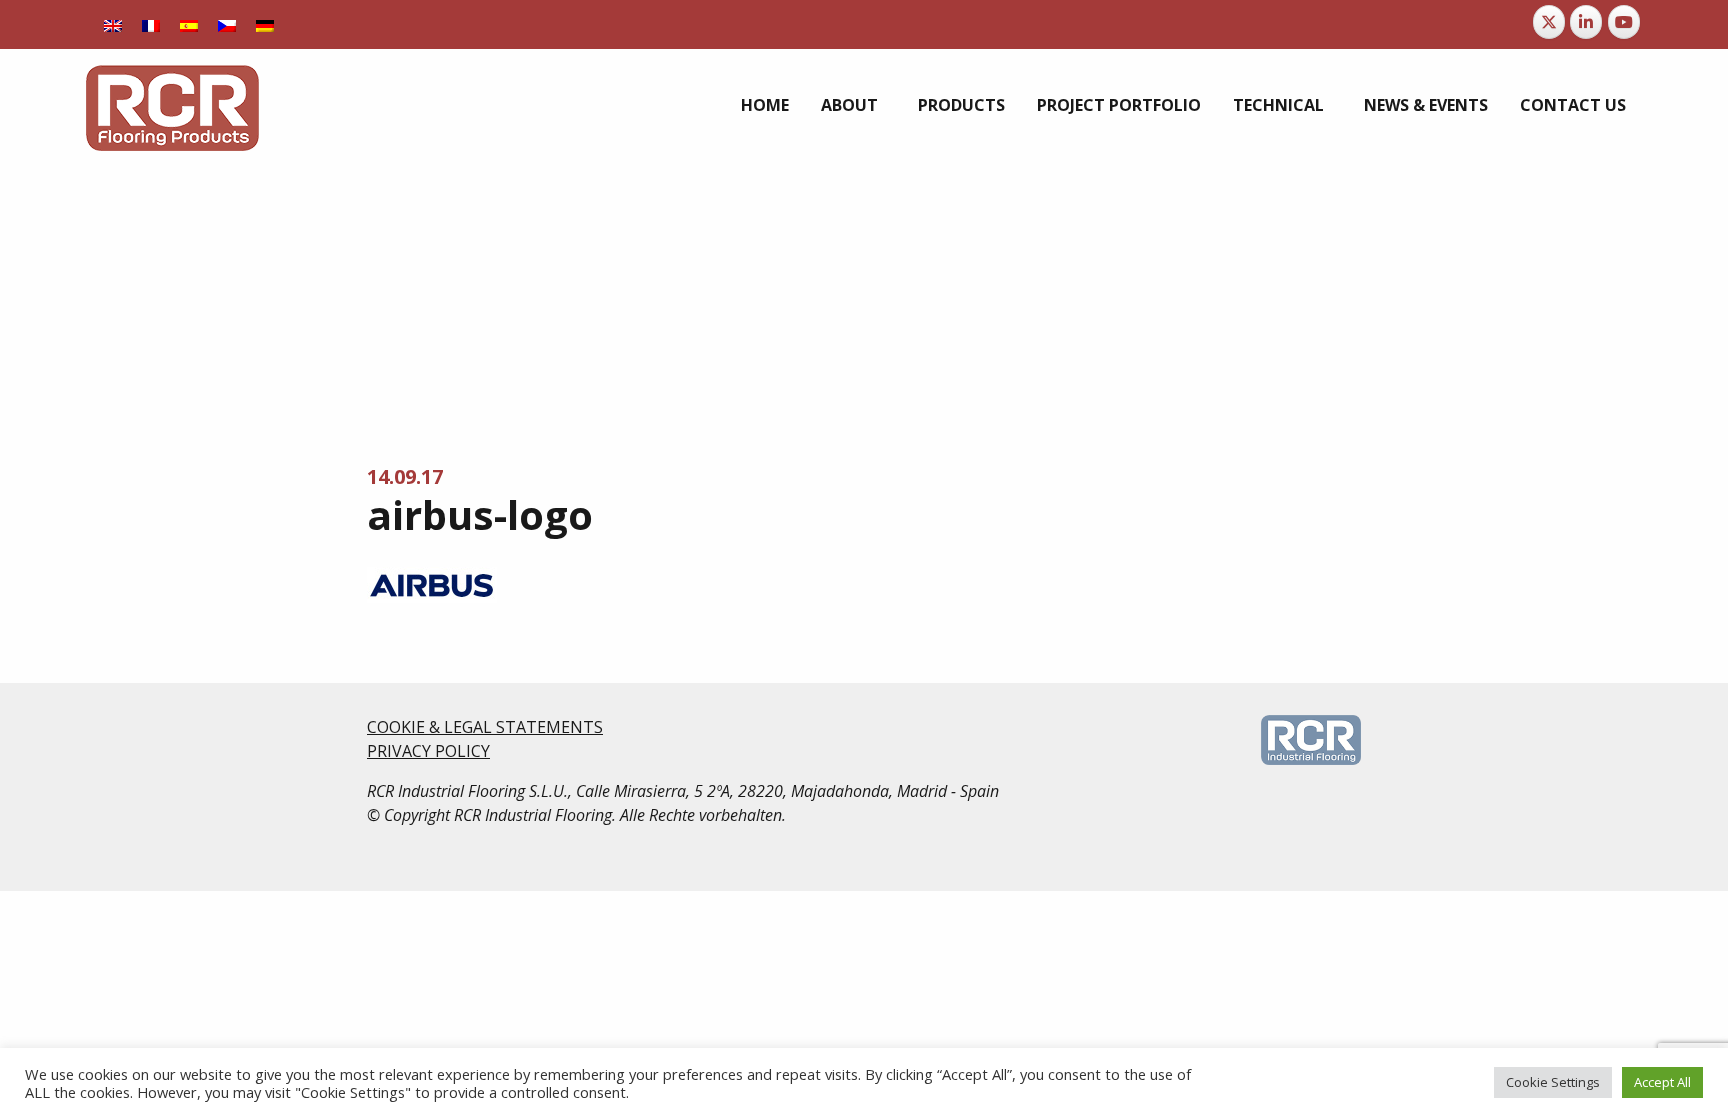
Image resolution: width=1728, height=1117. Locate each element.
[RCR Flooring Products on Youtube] (1624, 22)
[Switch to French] (151, 24)
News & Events (1426, 105)
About (849, 105)
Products (961, 105)
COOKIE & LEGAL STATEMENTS (485, 727)
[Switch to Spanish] (189, 24)
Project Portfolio (1119, 105)
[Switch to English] (113, 24)
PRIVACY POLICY (428, 751)
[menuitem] (765, 105)
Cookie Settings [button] (1553, 1082)
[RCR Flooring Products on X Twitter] (1549, 22)
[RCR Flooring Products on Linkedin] (1586, 22)
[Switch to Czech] (227, 24)
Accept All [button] (1662, 1082)
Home (765, 105)
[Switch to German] (265, 24)
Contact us (1573, 105)
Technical (1278, 105)
